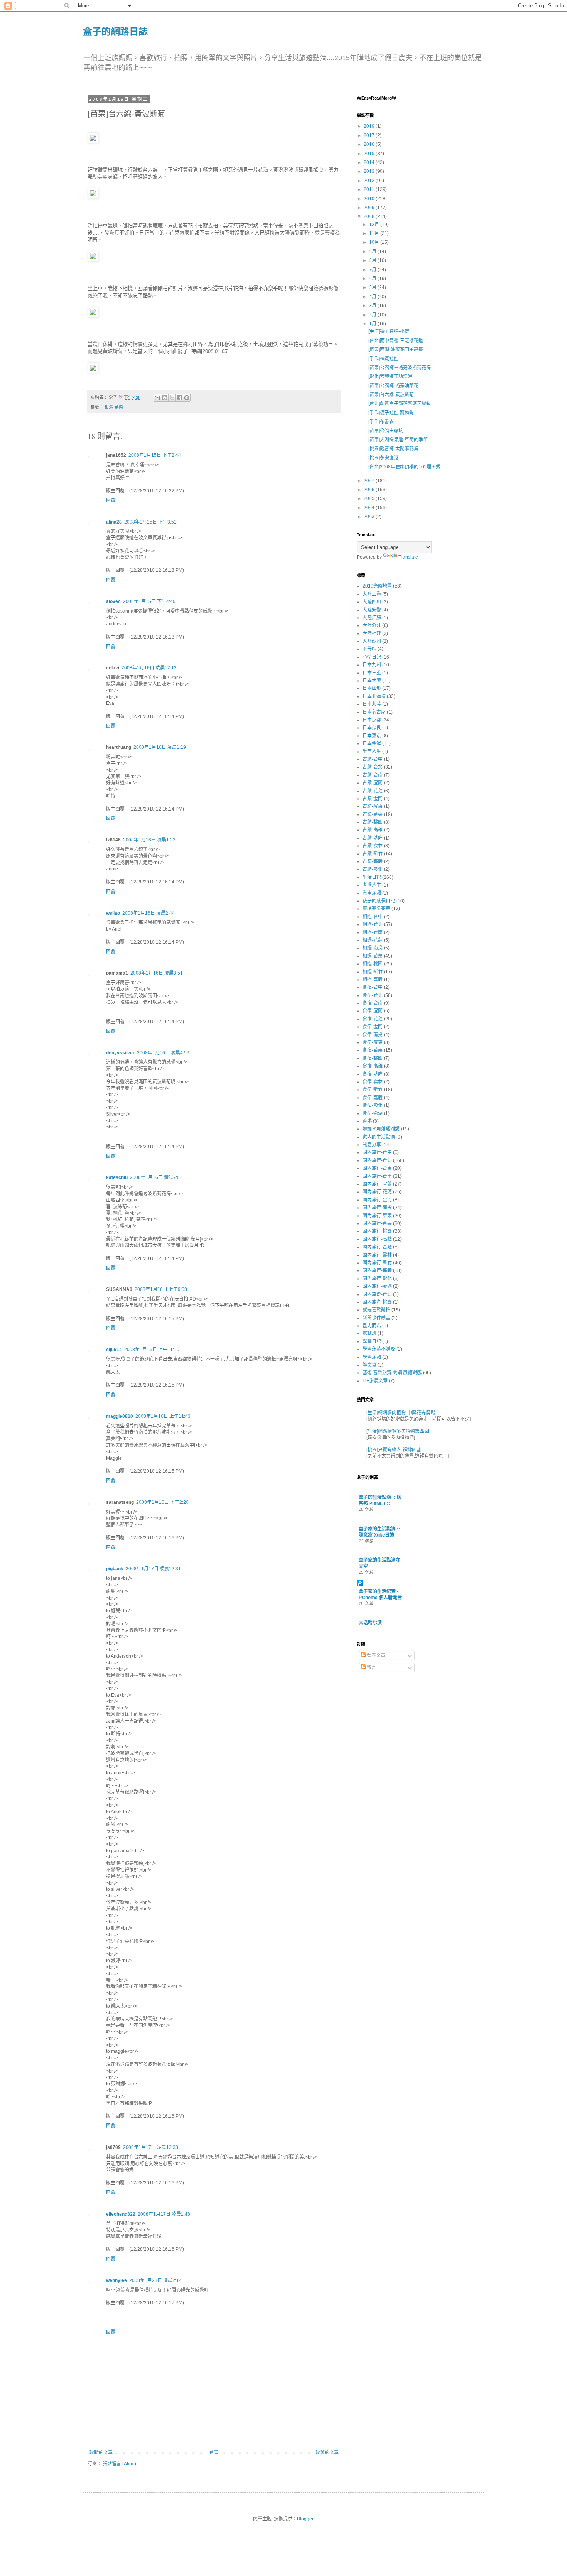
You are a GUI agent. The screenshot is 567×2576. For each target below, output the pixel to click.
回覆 (111, 500)
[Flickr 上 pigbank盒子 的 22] (93, 316)
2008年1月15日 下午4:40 (149, 601)
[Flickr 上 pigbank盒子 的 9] (93, 371)
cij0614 (114, 1350)
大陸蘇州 (372, 641)
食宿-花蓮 (373, 1019)
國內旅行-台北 (377, 1160)
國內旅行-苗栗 (377, 1223)
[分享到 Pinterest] (187, 398)
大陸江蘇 (372, 618)
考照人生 (372, 885)
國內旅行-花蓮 (377, 1192)
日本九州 (372, 665)
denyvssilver (120, 1053)
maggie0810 (120, 1416)
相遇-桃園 (373, 964)
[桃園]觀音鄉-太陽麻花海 (393, 449)
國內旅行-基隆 (377, 1247)
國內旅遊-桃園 (377, 1302)
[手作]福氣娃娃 (383, 359)
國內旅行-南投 (377, 1208)
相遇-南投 (373, 948)
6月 (373, 279)
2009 (370, 208)
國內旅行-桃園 (377, 1231)
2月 (373, 315)
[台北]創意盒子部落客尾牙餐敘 (400, 404)
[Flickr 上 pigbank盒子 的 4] (93, 260)
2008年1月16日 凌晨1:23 (149, 840)
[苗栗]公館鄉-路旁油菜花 (393, 386)
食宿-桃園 (373, 1058)
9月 (373, 252)
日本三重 (372, 673)
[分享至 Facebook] (179, 398)
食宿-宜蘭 (373, 1011)
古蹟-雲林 (373, 846)
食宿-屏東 (373, 1042)
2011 (370, 189)
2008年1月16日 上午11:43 (163, 1416)
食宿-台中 (373, 987)
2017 (370, 135)
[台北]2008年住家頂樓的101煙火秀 (404, 467)
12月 (375, 225)
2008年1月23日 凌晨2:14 (155, 2280)
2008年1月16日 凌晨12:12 (149, 668)
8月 (373, 260)
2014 (370, 162)
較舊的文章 (327, 2453)
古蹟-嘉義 (373, 861)
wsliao (113, 913)
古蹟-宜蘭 (373, 783)
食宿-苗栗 (373, 1050)
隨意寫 (370, 1365)
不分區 (370, 649)
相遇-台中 (373, 917)
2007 (370, 481)
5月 (373, 287)
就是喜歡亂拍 (376, 1310)
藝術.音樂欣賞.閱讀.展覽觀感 (392, 1373)
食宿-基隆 (373, 1074)
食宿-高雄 (373, 1066)
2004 (370, 508)
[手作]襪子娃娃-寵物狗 (391, 413)
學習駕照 (372, 1357)
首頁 (214, 2453)
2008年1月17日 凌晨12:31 (153, 1569)
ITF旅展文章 (375, 1381)
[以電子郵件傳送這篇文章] (157, 398)
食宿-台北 (373, 995)
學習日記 (372, 1341)
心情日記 (372, 657)
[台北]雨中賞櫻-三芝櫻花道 (396, 341)
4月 (373, 297)
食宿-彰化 (373, 1105)
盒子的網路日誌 (115, 31)
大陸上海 (372, 594)
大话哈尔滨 (370, 1623)
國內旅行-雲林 (377, 1255)
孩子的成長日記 (379, 901)
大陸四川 (372, 602)
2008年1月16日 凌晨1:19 (160, 747)
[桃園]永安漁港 (383, 458)
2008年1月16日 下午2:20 (162, 1502)
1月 (373, 324)
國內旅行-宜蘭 (377, 1184)
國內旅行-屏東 (377, 1216)
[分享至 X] (172, 398)
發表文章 (375, 1655)
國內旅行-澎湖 (377, 1286)
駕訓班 (370, 1333)
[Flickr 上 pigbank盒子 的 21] (93, 197)
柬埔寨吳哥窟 (376, 909)
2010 (370, 199)
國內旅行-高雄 (377, 1239)
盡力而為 (372, 1326)
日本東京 (372, 736)
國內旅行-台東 (377, 1168)
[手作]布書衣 (381, 422)
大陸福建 (372, 633)
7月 (373, 270)
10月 (375, 242)
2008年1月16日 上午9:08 (161, 1289)
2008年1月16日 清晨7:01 (156, 1177)
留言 (371, 1667)
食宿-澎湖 (373, 1113)
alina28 (114, 522)
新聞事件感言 (376, 1318)
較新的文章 (101, 2453)
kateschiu (117, 1177)
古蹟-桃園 (373, 822)
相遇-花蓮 (373, 940)
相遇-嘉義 (373, 980)
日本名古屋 (374, 712)
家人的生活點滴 (379, 1137)
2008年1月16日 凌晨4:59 (163, 1053)
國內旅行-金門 (377, 1200)
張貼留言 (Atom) (119, 2464)
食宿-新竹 (373, 1090)
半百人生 (372, 752)
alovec (113, 601)
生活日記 (372, 877)
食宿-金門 (373, 1027)
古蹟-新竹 (373, 854)
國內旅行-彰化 (377, 1279)
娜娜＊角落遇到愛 (381, 1129)
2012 (370, 181)
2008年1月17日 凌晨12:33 (151, 2147)
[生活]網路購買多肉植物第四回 (398, 1431)
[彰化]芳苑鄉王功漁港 (390, 377)
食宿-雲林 (373, 1082)
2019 (370, 126)
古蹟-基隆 (373, 838)
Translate (408, 557)
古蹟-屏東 (373, 806)
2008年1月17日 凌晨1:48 (164, 2214)
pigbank (115, 1569)
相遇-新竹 (373, 972)
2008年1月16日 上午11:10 (152, 1350)
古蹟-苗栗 (373, 814)
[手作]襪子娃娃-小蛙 (389, 331)
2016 (370, 144)
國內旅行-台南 (377, 1176)
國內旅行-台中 (377, 1152)
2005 (370, 498)
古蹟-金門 (373, 799)
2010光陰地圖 (377, 586)
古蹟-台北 (373, 767)
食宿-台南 (373, 1003)
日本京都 (372, 720)
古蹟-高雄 (373, 830)
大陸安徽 (372, 610)
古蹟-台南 (373, 775)
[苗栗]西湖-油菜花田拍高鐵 (396, 350)
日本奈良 (372, 728)
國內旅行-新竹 (377, 1263)
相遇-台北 (373, 924)
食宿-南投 (373, 1035)
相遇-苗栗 (114, 407)
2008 (370, 216)
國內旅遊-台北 (377, 1294)
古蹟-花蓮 (373, 791)
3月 (373, 306)
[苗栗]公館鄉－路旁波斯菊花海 (400, 368)
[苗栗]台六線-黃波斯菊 (391, 395)
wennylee (116, 2280)
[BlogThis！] (165, 398)
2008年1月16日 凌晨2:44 (148, 913)
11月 (375, 233)
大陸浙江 (372, 625)
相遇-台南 (373, 932)
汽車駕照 (372, 893)
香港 (367, 1121)
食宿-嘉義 (373, 1098)
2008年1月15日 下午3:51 (150, 522)
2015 (370, 154)
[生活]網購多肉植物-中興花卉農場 (401, 1413)
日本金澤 (372, 743)
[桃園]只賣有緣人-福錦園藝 (394, 1450)
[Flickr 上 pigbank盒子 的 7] (93, 141)
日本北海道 (374, 696)
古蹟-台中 (373, 759)
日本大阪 (372, 681)
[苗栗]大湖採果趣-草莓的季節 (398, 440)
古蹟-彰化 (373, 869)
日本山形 (372, 688)
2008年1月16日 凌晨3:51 (157, 973)
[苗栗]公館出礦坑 (386, 431)
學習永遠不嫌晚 (379, 1349)
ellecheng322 (121, 2214)
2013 (370, 171)
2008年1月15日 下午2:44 (155, 455)
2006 (370, 490)
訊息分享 (372, 1145)
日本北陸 (372, 704)
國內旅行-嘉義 (377, 1270)
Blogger (305, 2519)
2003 (370, 517)
